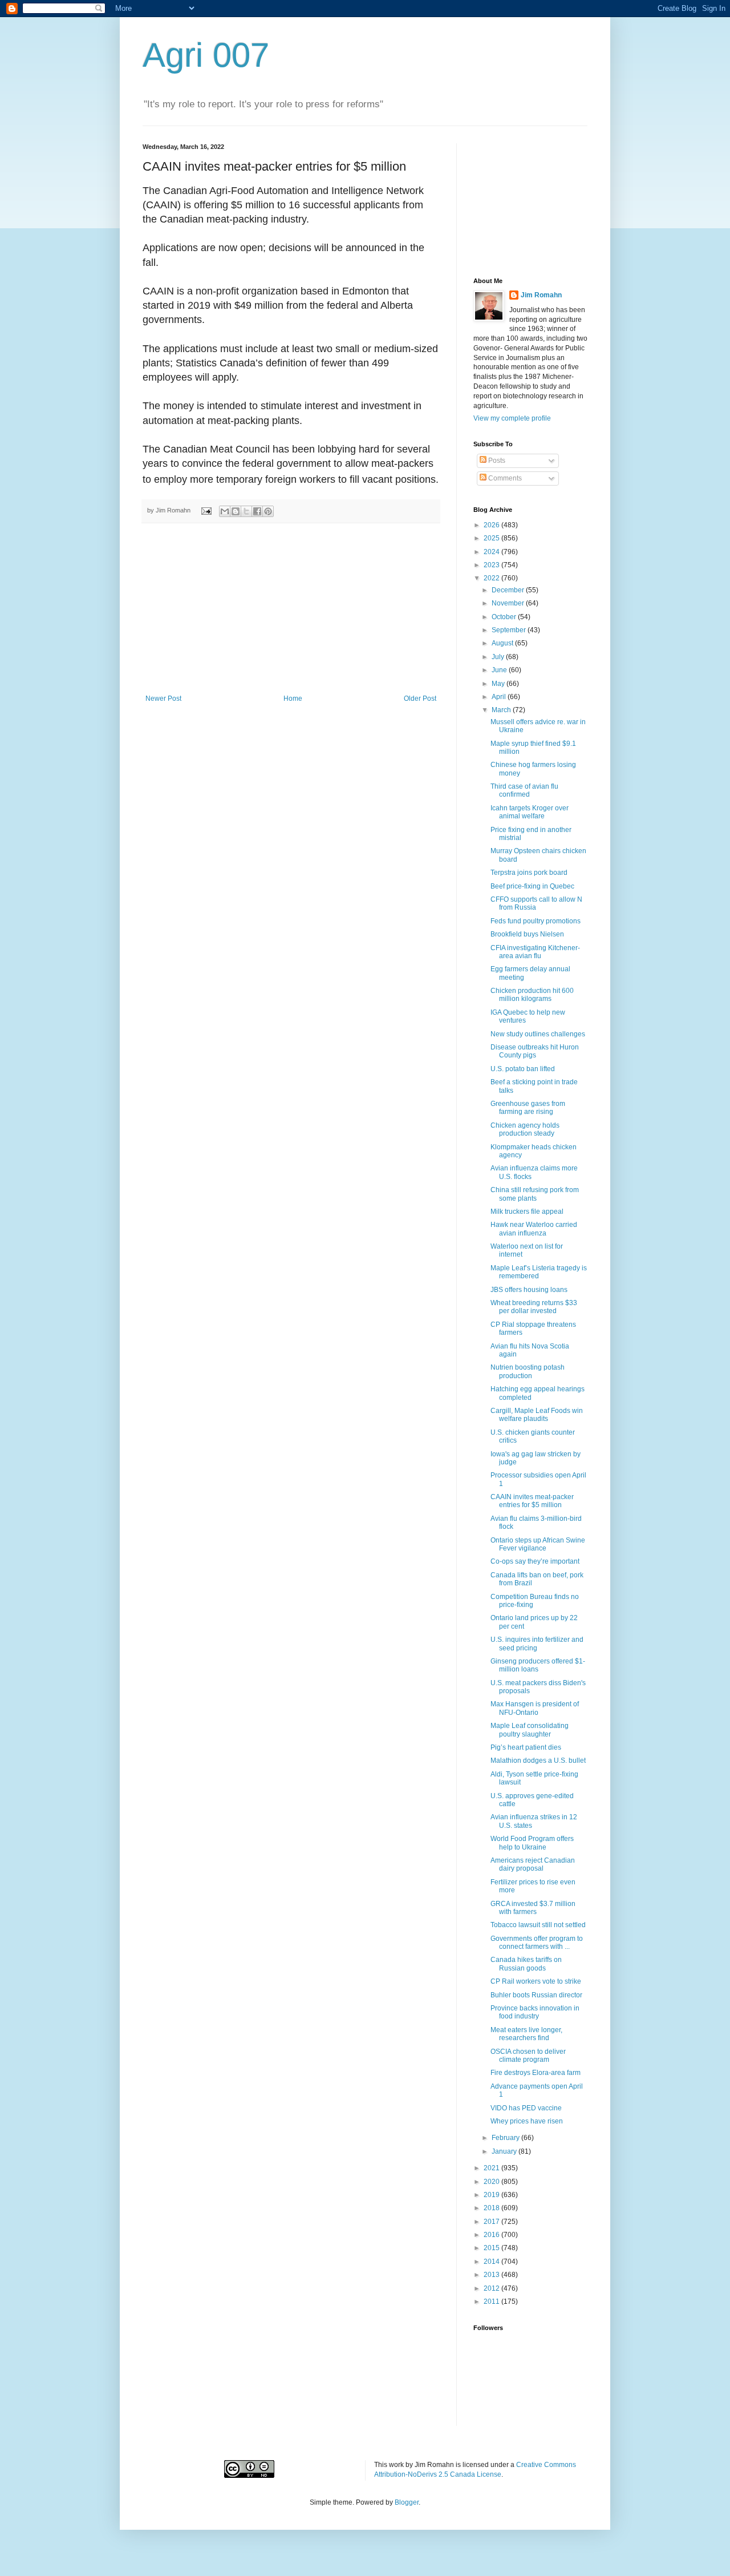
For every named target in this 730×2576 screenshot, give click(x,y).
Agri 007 (206, 55)
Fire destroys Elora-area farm (536, 2073)
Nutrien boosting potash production (528, 1371)
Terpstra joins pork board (529, 873)
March (502, 710)
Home (293, 698)
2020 (492, 2182)
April (500, 697)
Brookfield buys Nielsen (527, 934)
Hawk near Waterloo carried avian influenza (534, 1229)
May (499, 684)
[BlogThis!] (236, 511)
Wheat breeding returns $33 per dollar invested (534, 1307)
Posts (496, 461)
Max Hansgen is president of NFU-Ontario (535, 1708)
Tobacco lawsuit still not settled (538, 1925)
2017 (492, 2222)
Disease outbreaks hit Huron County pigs (535, 1051)
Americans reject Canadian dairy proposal (533, 1864)
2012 (492, 2288)
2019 (492, 2195)
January (505, 2151)
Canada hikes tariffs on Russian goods (526, 1964)
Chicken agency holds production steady (525, 1129)
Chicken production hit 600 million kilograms (532, 995)
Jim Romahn (541, 295)
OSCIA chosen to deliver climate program (528, 2056)
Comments (504, 478)
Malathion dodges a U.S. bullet (538, 1761)
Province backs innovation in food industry (535, 2012)
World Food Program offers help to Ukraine (532, 1843)
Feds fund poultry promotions (536, 921)
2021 (492, 2168)
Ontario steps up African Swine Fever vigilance (538, 1544)
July (499, 657)
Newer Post (163, 698)
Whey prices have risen (527, 2121)
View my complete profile (512, 418)
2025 (492, 538)
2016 (492, 2235)
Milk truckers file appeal (527, 1212)
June (500, 670)
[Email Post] (206, 510)
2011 (492, 2302)
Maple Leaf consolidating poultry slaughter (530, 1730)
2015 (492, 2248)
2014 (492, 2262)
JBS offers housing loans (529, 1290)
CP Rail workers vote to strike (536, 1981)
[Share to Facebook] (257, 511)
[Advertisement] (291, 609)
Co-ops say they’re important (535, 1561)
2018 (492, 2208)
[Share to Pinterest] (268, 511)
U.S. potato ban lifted (523, 1069)
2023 (492, 565)
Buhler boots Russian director (536, 1995)
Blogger (407, 2502)
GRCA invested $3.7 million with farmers (533, 1908)
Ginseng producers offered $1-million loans (538, 1665)
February (506, 2138)
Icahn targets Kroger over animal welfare (530, 812)
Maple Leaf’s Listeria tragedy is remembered (539, 1272)
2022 (492, 578)
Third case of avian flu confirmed (524, 790)
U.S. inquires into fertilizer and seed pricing (537, 1644)
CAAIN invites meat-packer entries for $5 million (532, 1501)
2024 (492, 552)
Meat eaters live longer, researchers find (526, 2034)
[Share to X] (246, 511)
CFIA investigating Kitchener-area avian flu (535, 952)
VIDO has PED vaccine (526, 2108)
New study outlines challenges (538, 1034)
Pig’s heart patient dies (526, 1747)
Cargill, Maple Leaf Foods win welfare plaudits (537, 1415)
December (509, 590)
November (509, 603)
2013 (492, 2275)
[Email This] (225, 511)
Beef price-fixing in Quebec (532, 886)
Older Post (420, 698)
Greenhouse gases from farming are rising (528, 1108)
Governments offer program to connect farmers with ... (537, 1943)
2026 (492, 525)
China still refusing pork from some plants (535, 1194)
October (505, 617)
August (503, 643)
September (510, 630)
